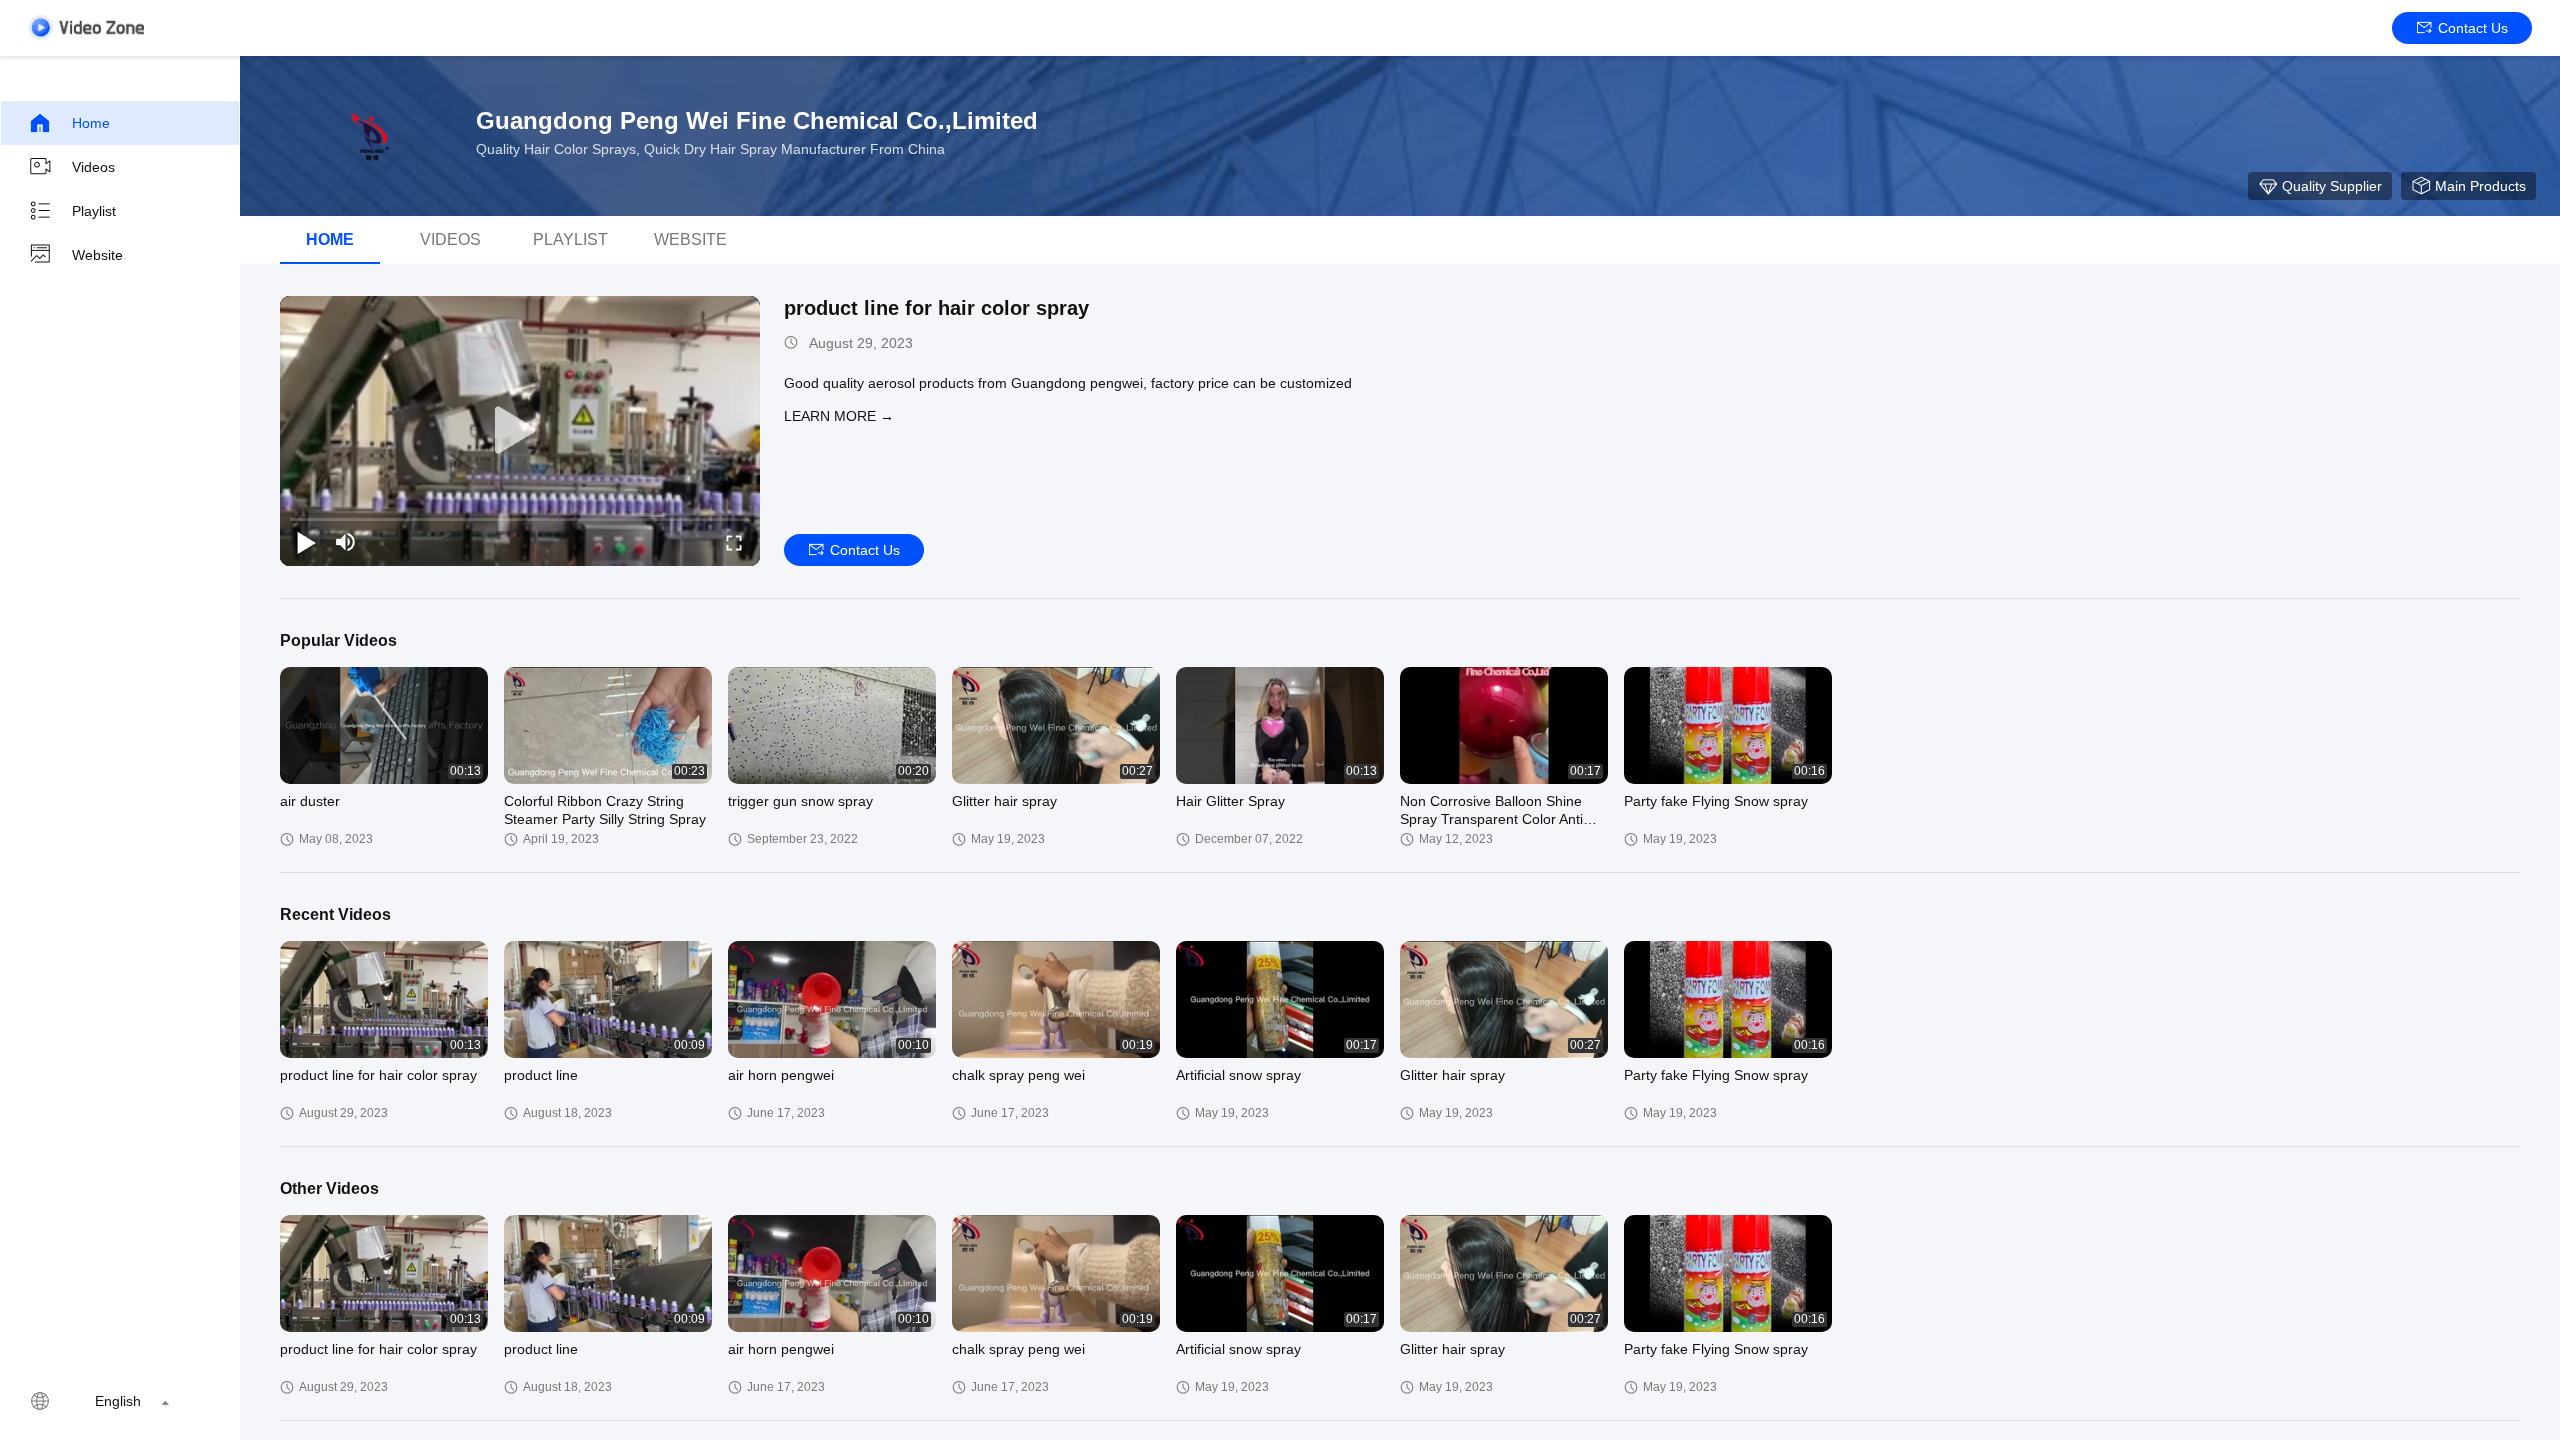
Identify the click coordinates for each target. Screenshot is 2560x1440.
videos (450, 239)
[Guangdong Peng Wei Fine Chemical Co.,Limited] (370, 136)
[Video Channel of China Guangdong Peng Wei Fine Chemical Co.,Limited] (86, 27)
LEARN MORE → (839, 416)
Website (97, 255)
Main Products (2480, 186)
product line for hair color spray (936, 308)
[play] (520, 431)
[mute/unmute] (346, 542)
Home (91, 123)
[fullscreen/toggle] (734, 542)
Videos (93, 167)
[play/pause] (306, 542)
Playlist (94, 211)
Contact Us (2473, 28)
